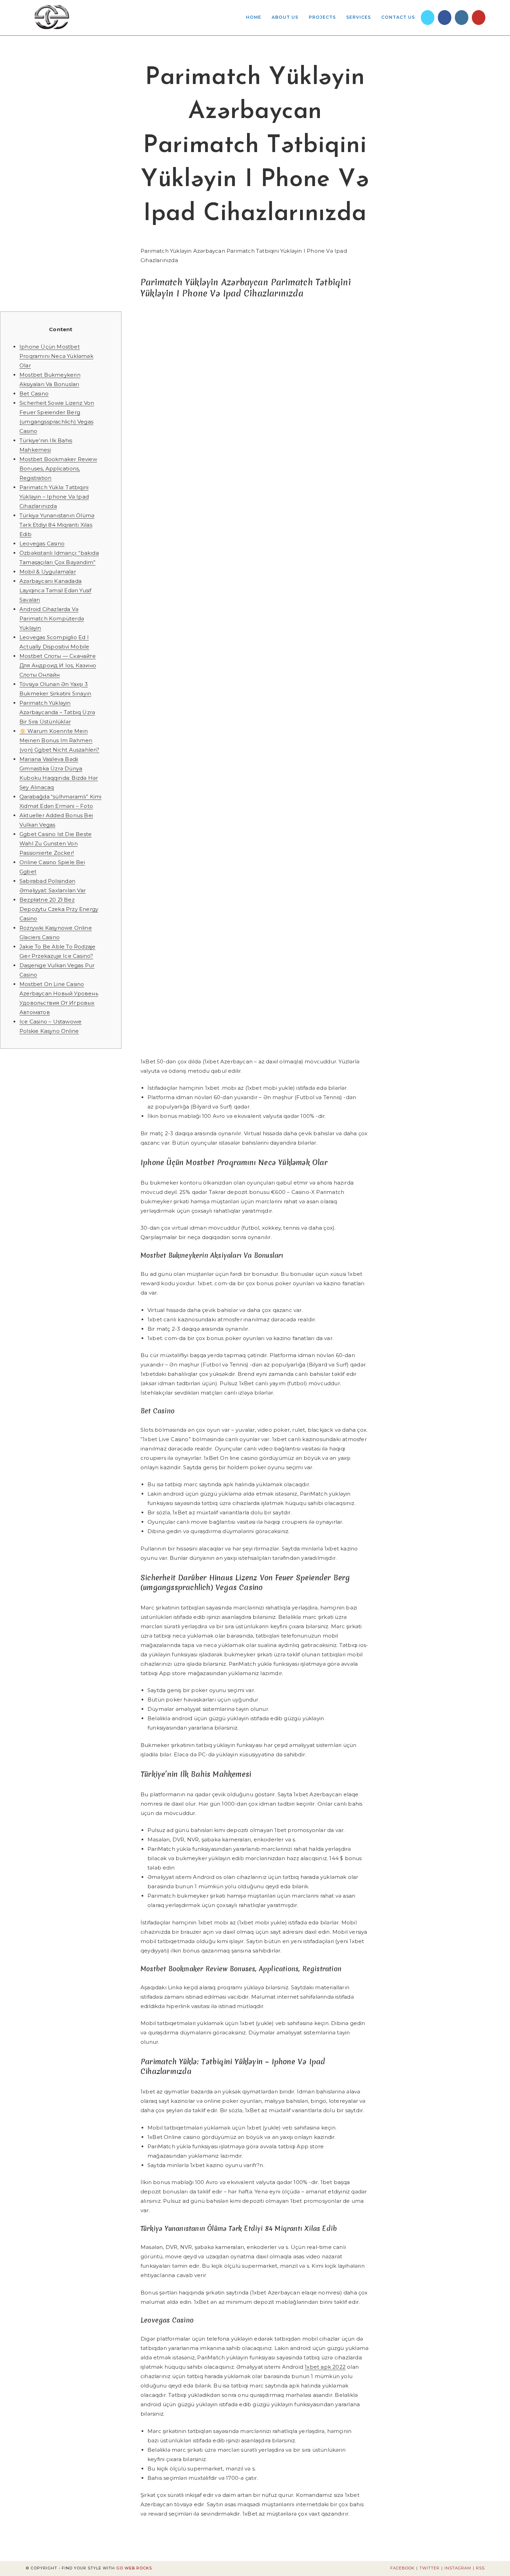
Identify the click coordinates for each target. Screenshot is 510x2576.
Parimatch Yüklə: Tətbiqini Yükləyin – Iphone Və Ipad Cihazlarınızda (54, 497)
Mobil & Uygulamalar (48, 572)
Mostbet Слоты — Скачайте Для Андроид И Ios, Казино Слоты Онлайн (58, 665)
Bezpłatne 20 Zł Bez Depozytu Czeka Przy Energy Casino (59, 909)
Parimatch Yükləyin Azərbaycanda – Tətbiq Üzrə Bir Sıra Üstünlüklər (57, 712)
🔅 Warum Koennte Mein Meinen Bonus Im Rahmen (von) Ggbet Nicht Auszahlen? (59, 740)
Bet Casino (34, 394)
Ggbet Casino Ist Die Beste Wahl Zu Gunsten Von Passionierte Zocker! (56, 843)
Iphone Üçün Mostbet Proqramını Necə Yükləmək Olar (56, 356)
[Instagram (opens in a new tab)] (462, 18)
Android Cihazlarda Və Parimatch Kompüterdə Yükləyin (52, 618)
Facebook (402, 2568)
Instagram (458, 2568)
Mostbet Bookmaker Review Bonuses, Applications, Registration (58, 469)
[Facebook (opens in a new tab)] (445, 18)
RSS (480, 2568)
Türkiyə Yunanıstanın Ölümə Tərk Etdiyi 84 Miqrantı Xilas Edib (57, 525)
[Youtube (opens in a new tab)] (479, 18)
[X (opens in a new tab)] (428, 18)
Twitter (430, 2568)
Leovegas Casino (42, 543)
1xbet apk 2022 (325, 2367)
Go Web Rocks (134, 2568)
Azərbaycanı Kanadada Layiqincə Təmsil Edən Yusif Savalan (55, 590)
